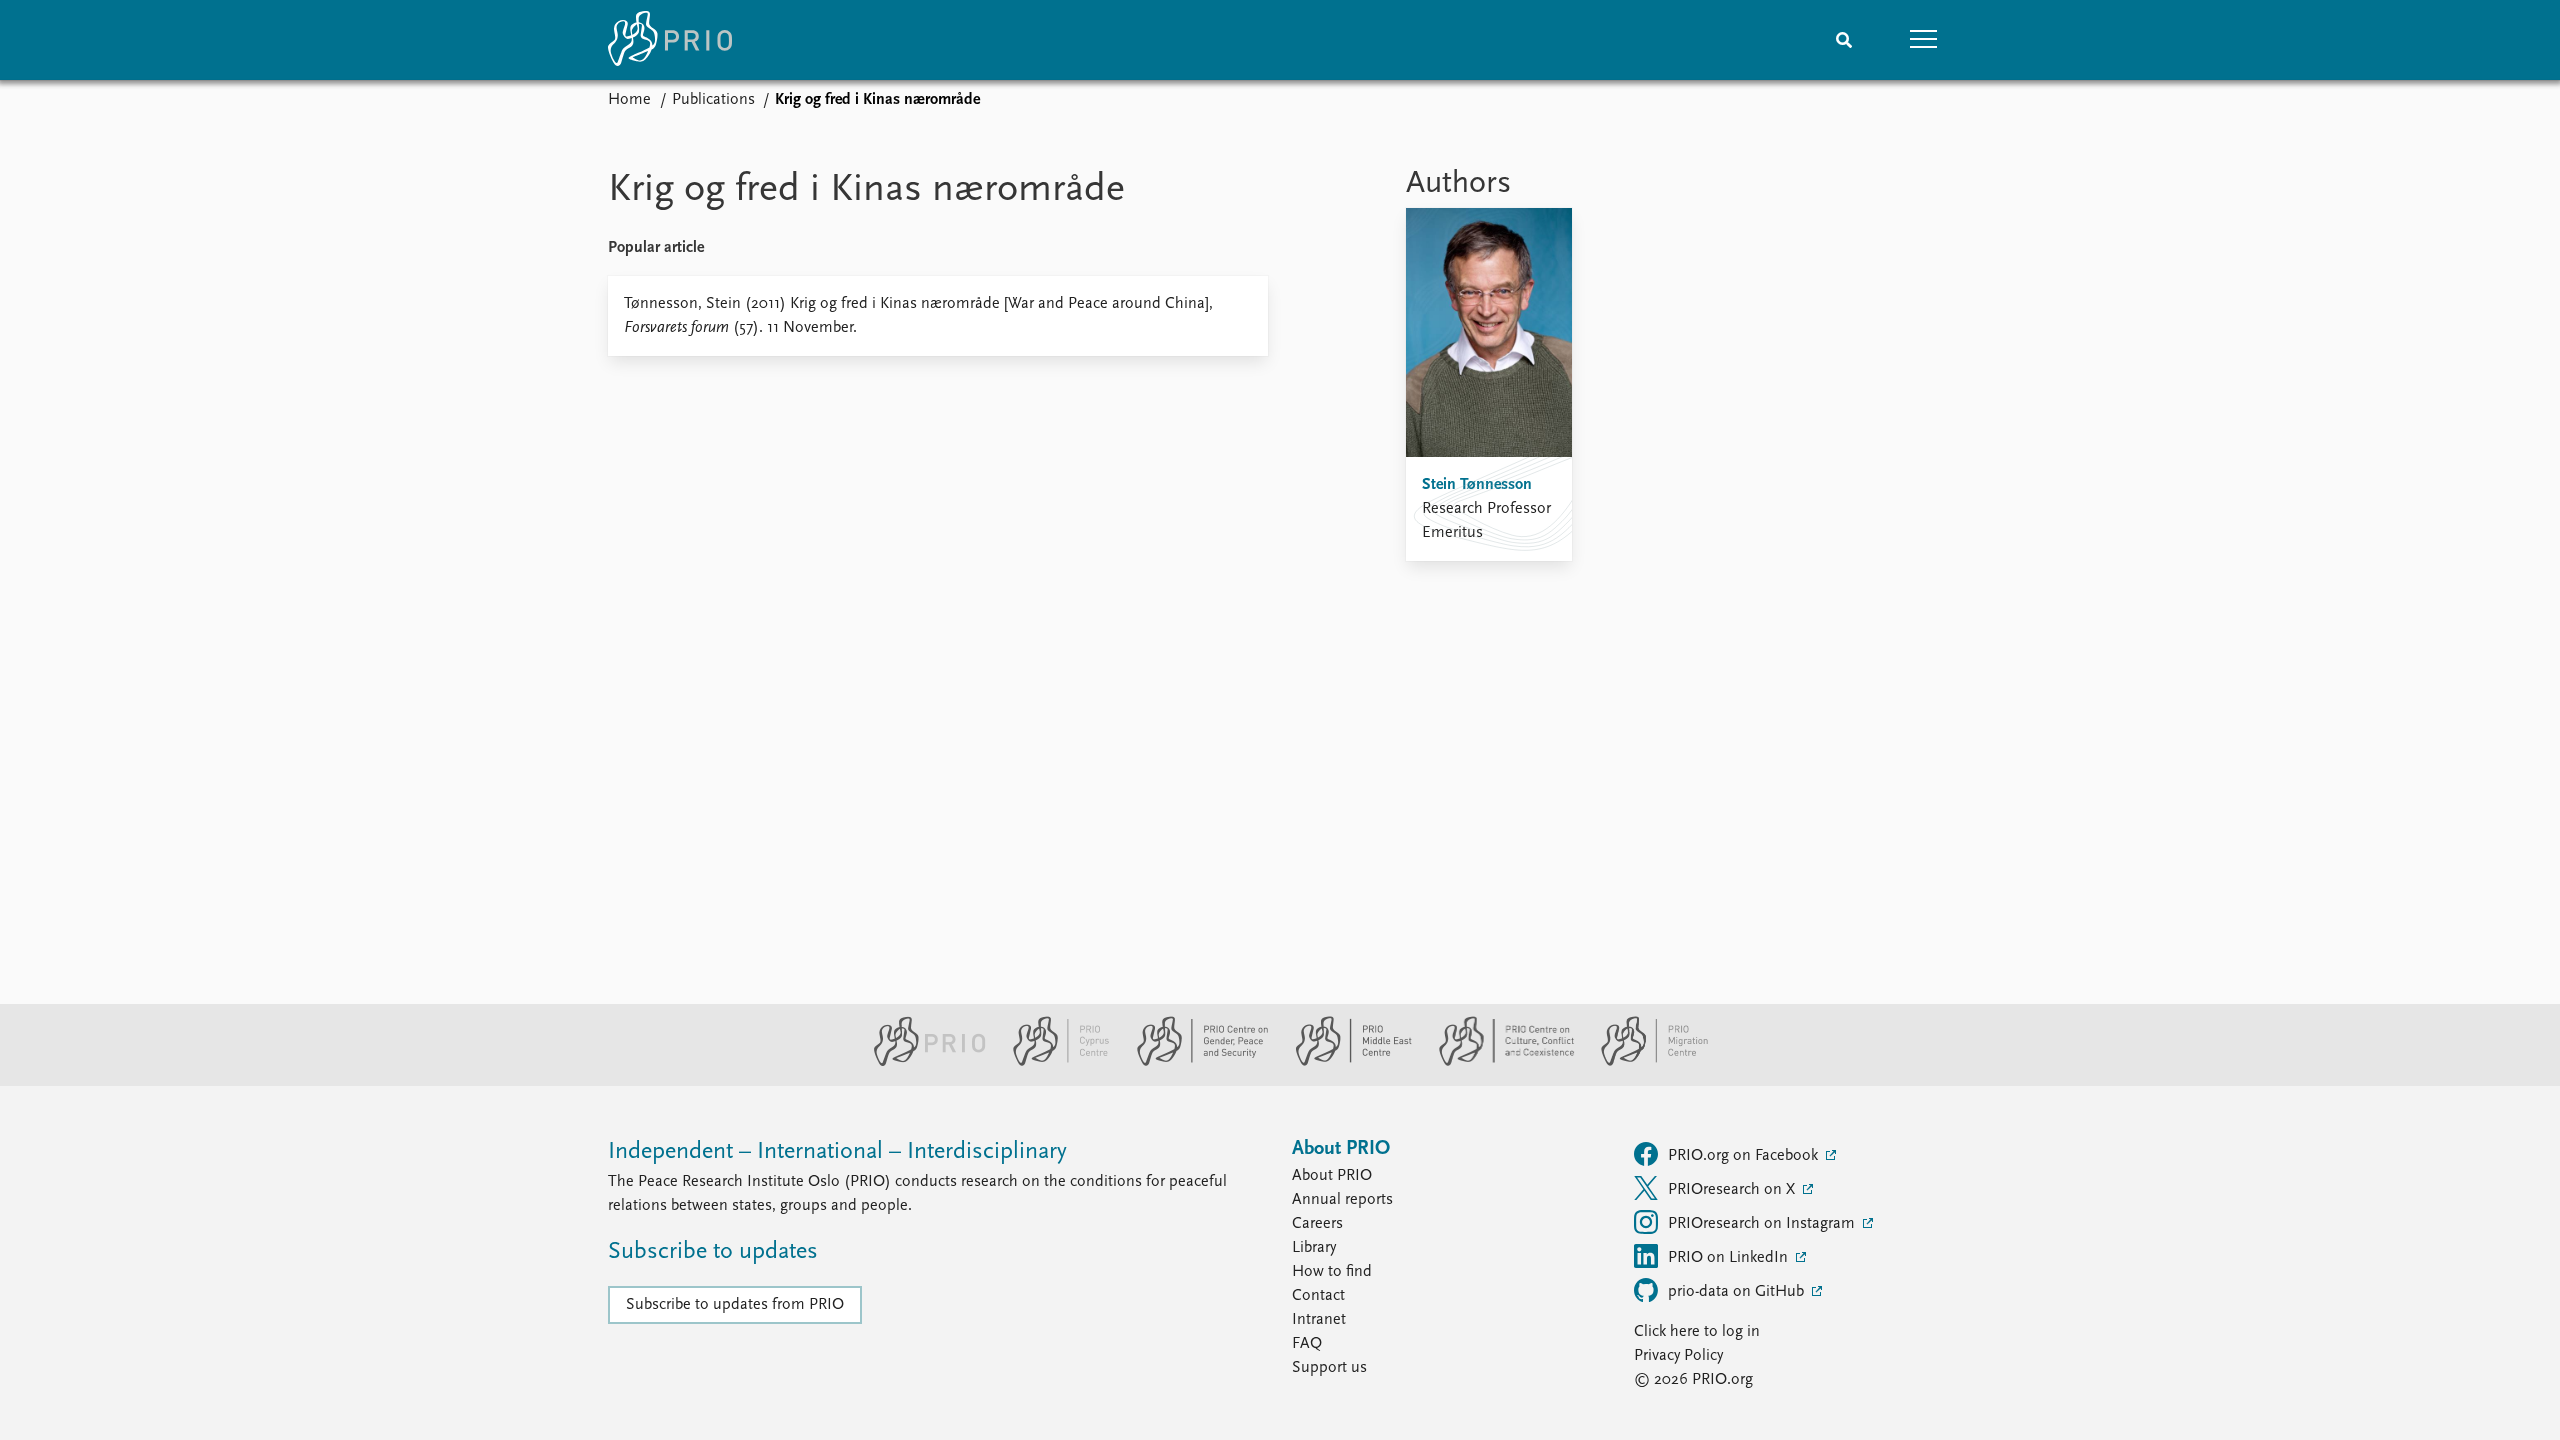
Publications (713, 100)
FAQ (1307, 1344)
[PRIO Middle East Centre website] (1345, 1062)
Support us (1329, 1368)
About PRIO (1332, 1176)
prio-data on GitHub (1738, 1292)
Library (1314, 1248)
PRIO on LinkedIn (1730, 1258)
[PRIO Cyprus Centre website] (1053, 1062)
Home (629, 100)
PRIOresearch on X (1733, 1190)
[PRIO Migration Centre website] (1644, 1062)
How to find (1332, 1272)
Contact (1318, 1296)
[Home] (670, 40)
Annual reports (1342, 1200)
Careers (1317, 1224)
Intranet (1319, 1320)
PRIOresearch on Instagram (1763, 1224)
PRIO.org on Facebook (1745, 1156)
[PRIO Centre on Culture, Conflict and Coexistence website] (1498, 1062)
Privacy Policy (1678, 1356)
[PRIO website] (921, 1062)
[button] (1924, 40)
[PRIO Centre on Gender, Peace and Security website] (1194, 1062)
